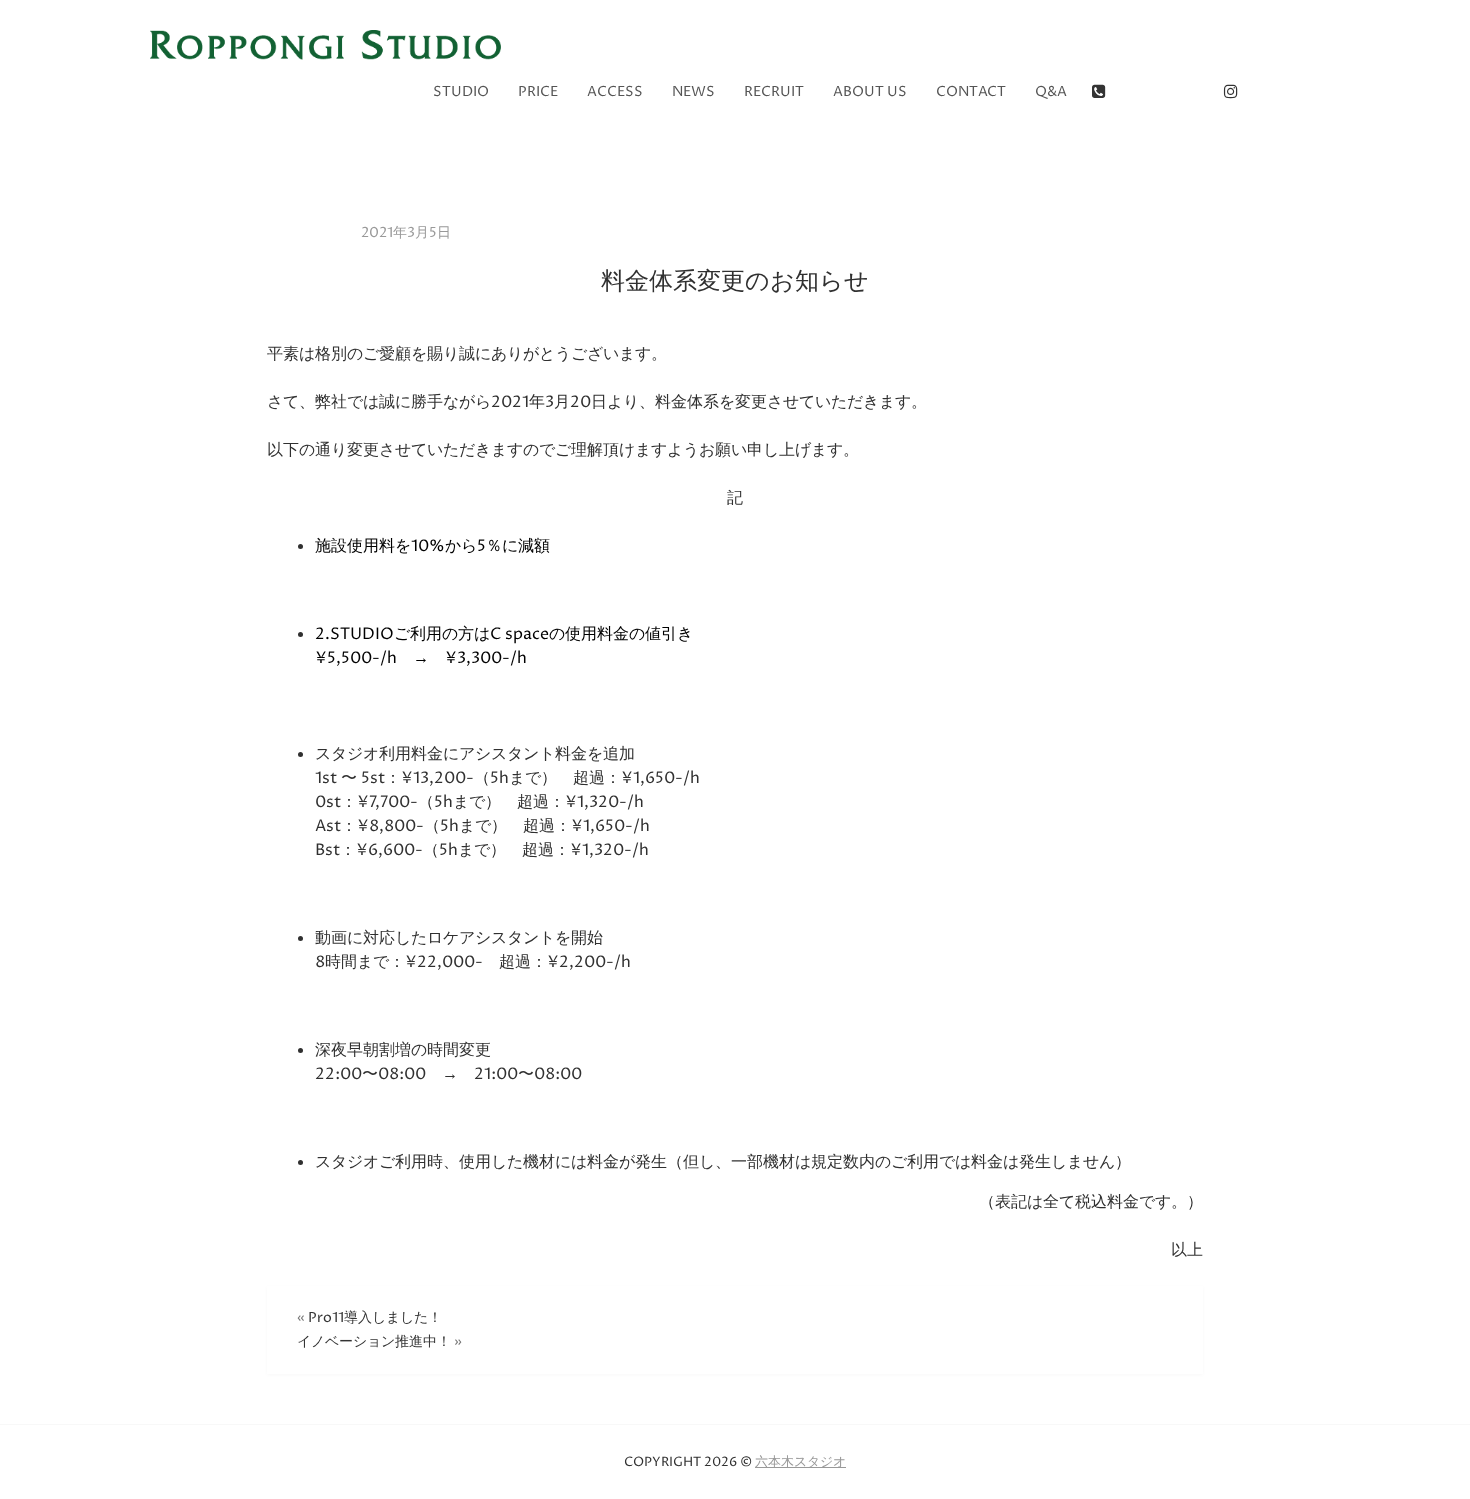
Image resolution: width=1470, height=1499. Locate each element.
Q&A (1051, 91)
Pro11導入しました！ (375, 1317)
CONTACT (971, 91)
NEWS (693, 91)
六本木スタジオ (800, 1462)
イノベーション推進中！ (374, 1341)
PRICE (538, 91)
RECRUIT (774, 91)
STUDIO (461, 91)
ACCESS (615, 91)
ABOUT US (870, 91)
